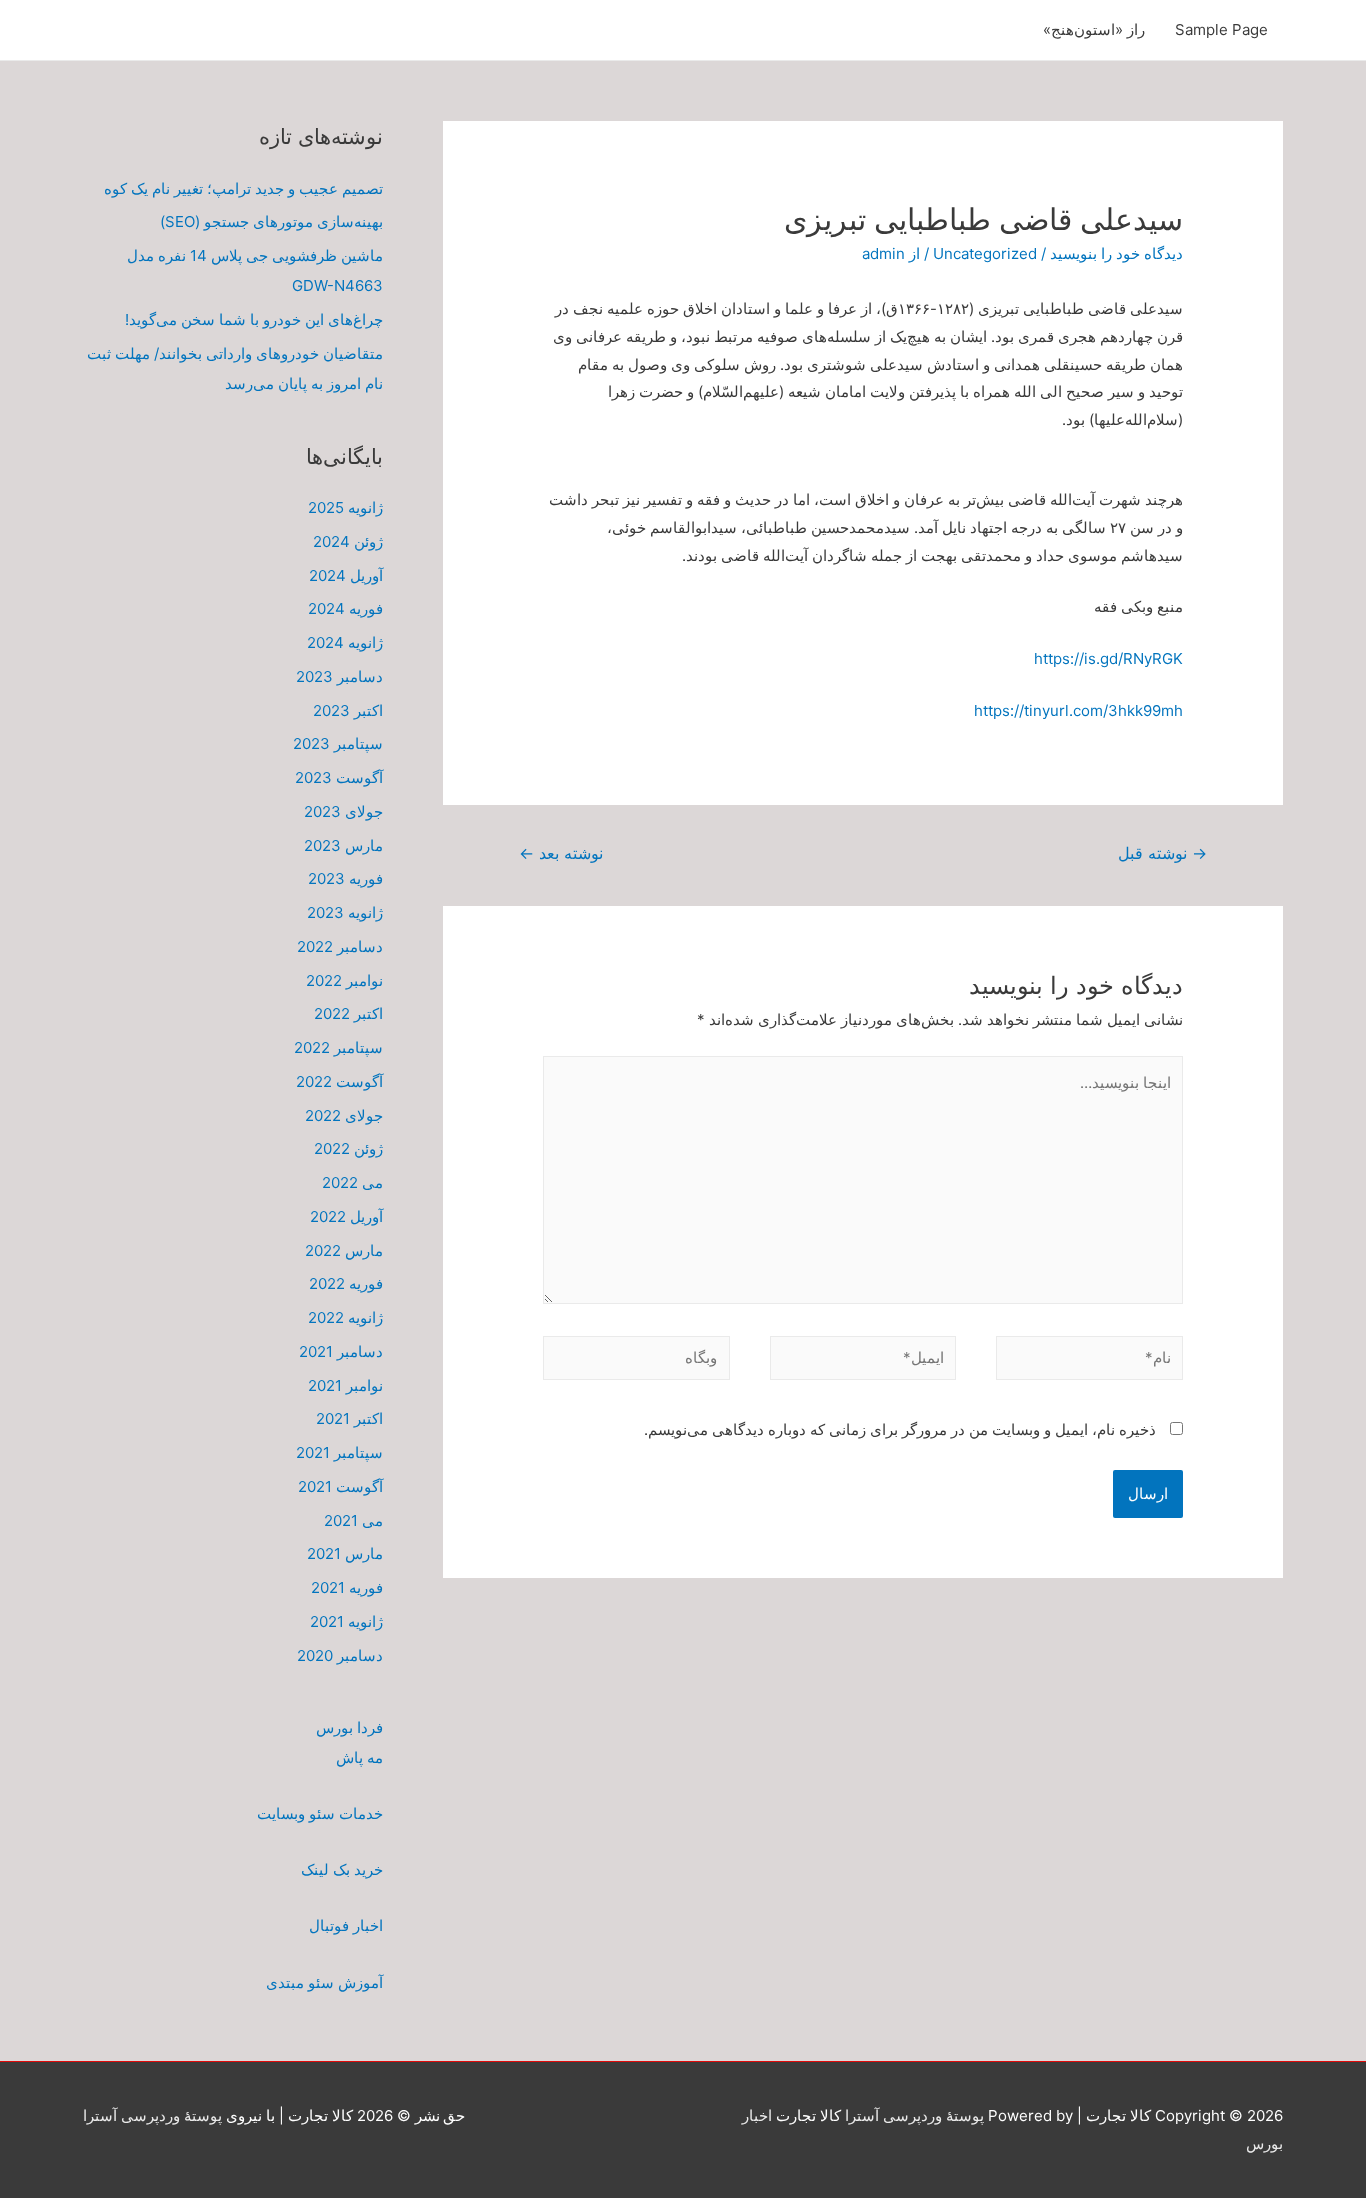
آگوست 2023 (339, 777)
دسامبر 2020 (340, 1655)
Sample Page (1221, 29)
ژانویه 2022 (345, 1317)
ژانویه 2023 (345, 912)
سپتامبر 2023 (338, 743)
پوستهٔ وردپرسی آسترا (914, 2115)
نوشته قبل (1162, 853)
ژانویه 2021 (346, 1621)
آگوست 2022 (339, 1081)
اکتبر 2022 (348, 1013)
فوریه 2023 (345, 878)
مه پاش (359, 1757)
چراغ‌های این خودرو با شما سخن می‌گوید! (254, 319)
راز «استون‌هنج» (1094, 29)
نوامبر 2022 (344, 980)
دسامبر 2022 (340, 946)
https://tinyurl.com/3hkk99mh (1078, 710)
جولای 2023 (343, 811)
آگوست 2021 (340, 1486)
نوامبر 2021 (345, 1385)
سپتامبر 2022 (338, 1047)
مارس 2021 (345, 1553)
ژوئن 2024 (348, 541)
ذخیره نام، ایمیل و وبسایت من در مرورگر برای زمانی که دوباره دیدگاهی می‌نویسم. (900, 1429)
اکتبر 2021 (349, 1418)
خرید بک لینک (342, 1869)
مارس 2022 (344, 1250)
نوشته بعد (561, 853)
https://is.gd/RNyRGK (1108, 658)
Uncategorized (985, 253)
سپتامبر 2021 (339, 1452)
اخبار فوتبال (346, 1925)
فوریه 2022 (346, 1283)
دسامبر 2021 (341, 1351)
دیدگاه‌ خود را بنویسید (1116, 253)
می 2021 (353, 1520)
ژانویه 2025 (345, 507)
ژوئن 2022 (348, 1148)
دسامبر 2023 (339, 676)
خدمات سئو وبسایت (320, 1813)
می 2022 (352, 1182)
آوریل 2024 (346, 575)
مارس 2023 (343, 845)
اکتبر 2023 (348, 710)
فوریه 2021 (347, 1587)
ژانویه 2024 (345, 642)
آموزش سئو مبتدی (324, 1982)
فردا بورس (349, 1727)
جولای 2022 (344, 1115)
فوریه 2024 (345, 608)
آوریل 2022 (346, 1216)
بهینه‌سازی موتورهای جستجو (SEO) (271, 221)
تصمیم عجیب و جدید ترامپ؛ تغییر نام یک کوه (243, 188)
